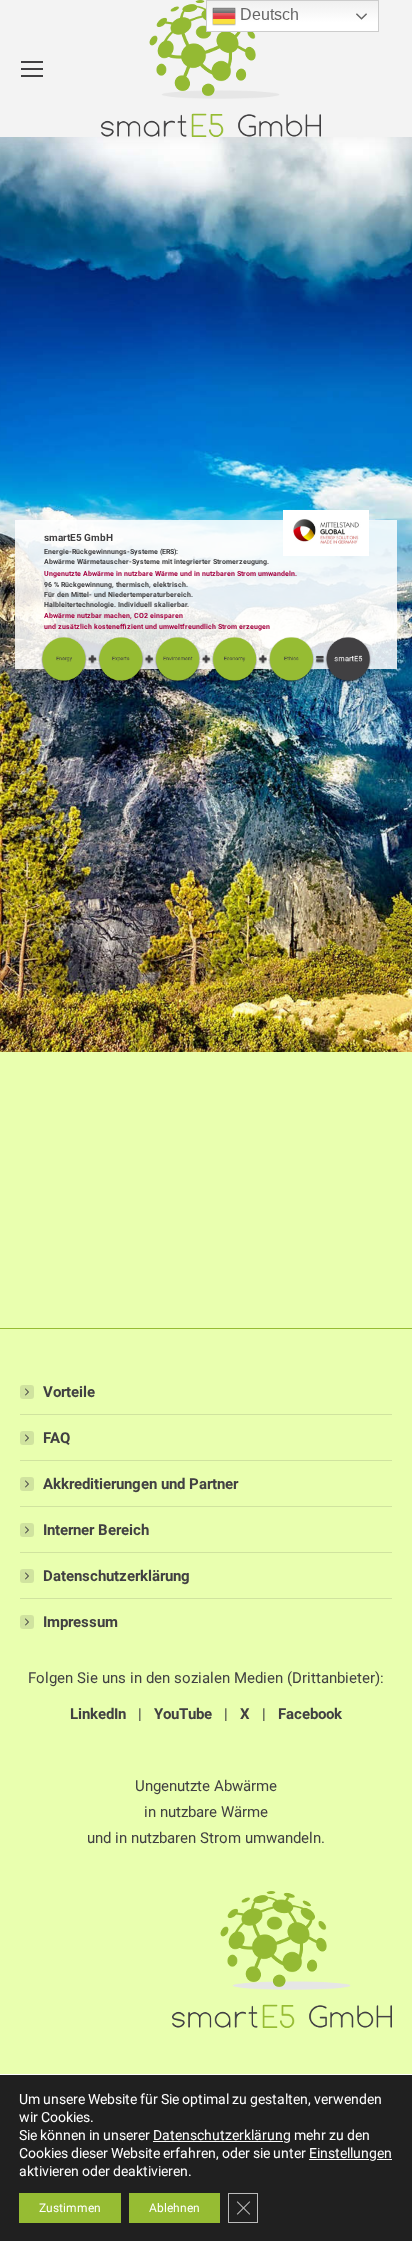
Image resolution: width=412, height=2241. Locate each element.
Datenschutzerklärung (116, 1576)
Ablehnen (174, 2208)
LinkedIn (98, 1714)
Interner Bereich (96, 1530)
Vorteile (69, 1392)
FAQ (56, 1438)
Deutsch (267, 14)
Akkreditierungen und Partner (140, 1484)
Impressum (80, 1622)
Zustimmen (70, 2208)
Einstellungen (350, 2153)
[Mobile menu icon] (32, 69)
